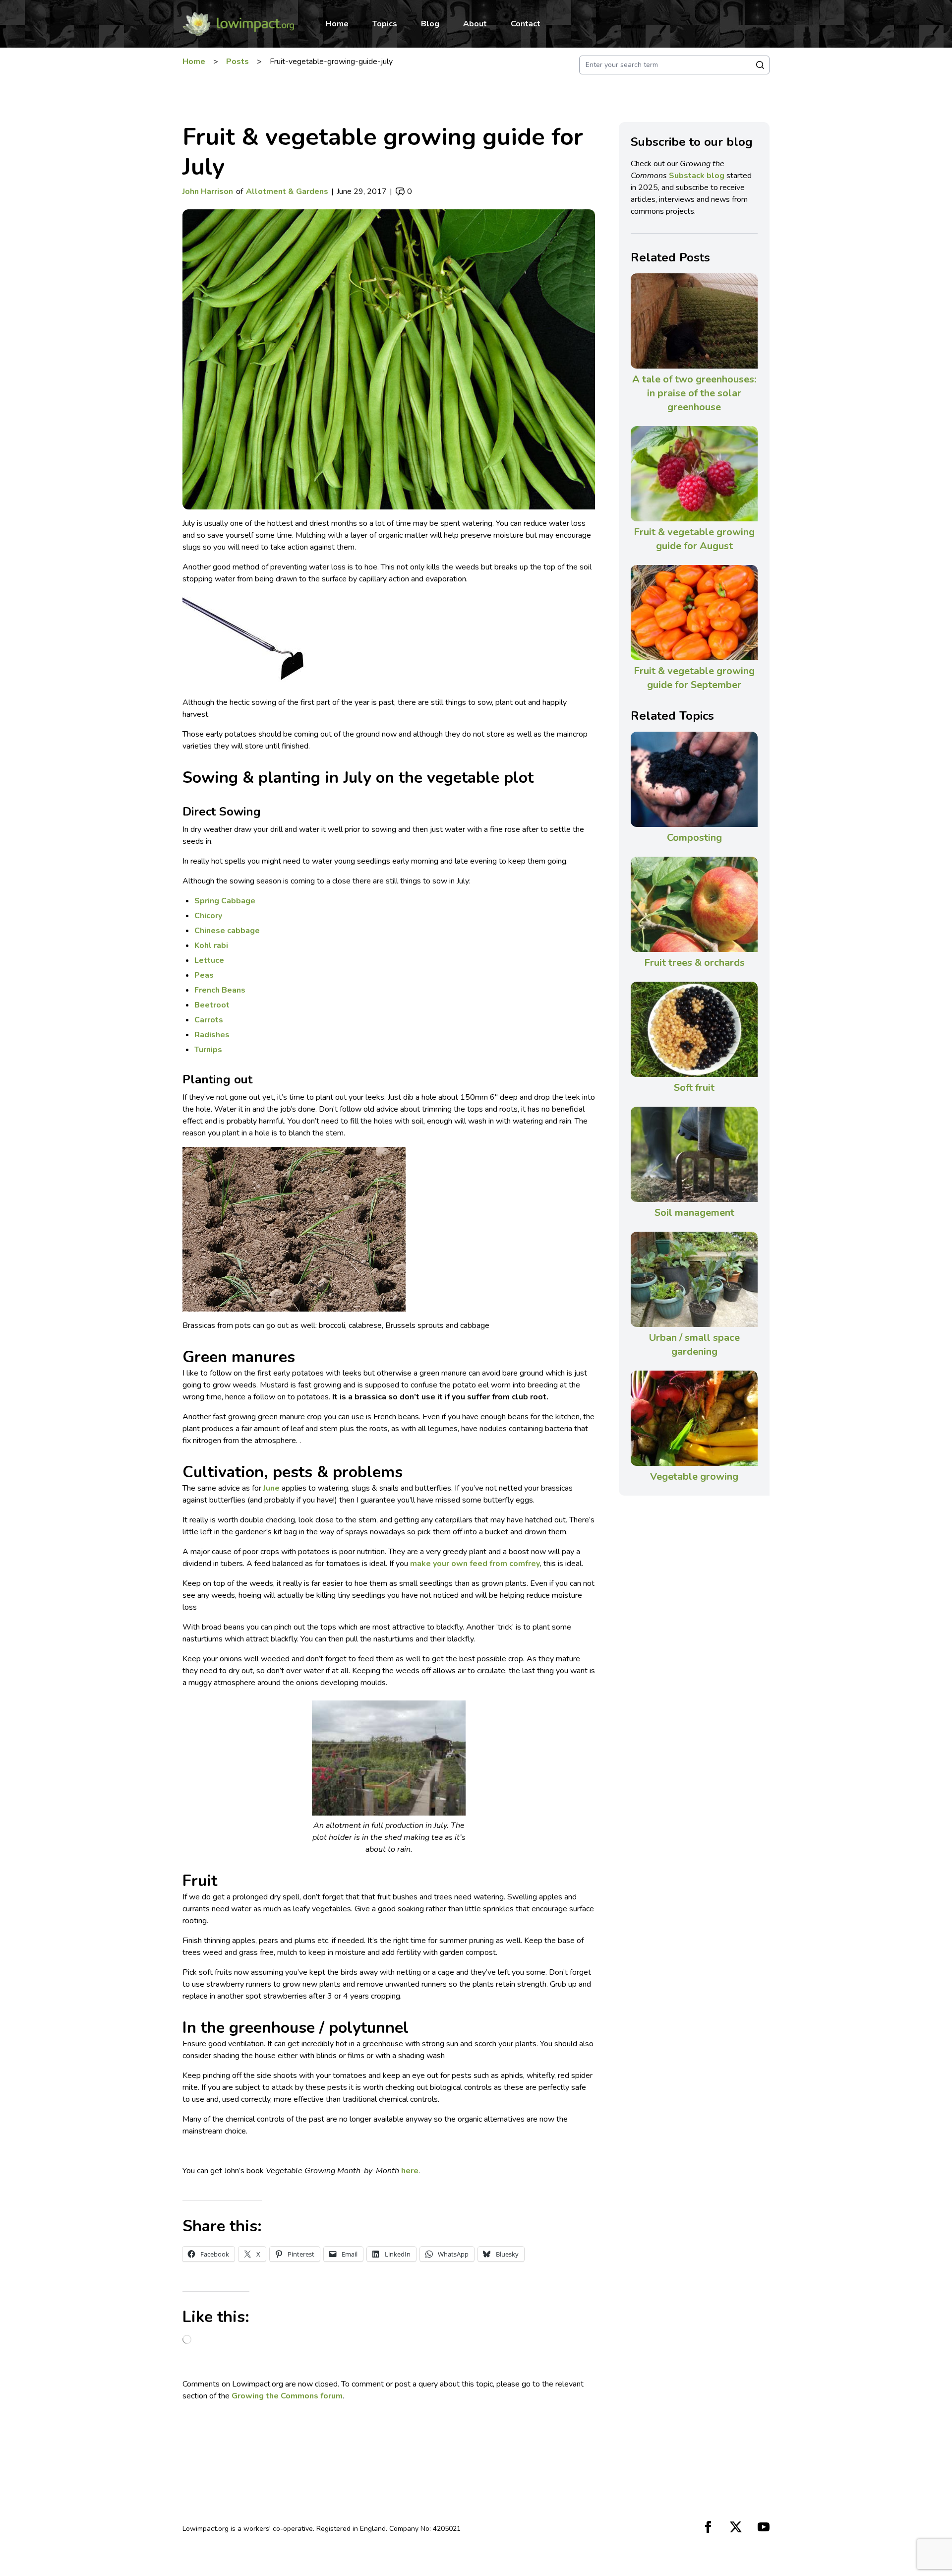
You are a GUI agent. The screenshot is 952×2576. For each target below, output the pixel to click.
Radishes (212, 1035)
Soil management (694, 1213)
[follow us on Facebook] (708, 2527)
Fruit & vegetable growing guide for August (694, 539)
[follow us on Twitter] (736, 2527)
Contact (526, 24)
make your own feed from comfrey (475, 1564)
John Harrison (208, 191)
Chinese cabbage (227, 931)
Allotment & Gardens (287, 191)
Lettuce (209, 960)
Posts (238, 62)
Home (337, 24)
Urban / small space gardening (694, 1345)
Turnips (208, 1050)
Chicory (208, 916)
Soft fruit (694, 1088)
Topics (385, 24)
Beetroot (212, 1005)
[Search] (760, 65)
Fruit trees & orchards (694, 963)
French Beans (220, 990)
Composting (694, 838)
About (475, 24)
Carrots (209, 1020)
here (410, 2171)
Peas (204, 975)
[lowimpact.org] (238, 24)
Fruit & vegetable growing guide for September (694, 678)
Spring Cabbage (225, 901)
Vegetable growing (694, 1476)
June (271, 1488)
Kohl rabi (211, 945)
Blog (430, 24)
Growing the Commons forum (287, 2396)
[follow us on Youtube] (764, 2527)
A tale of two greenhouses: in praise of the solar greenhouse (694, 393)
